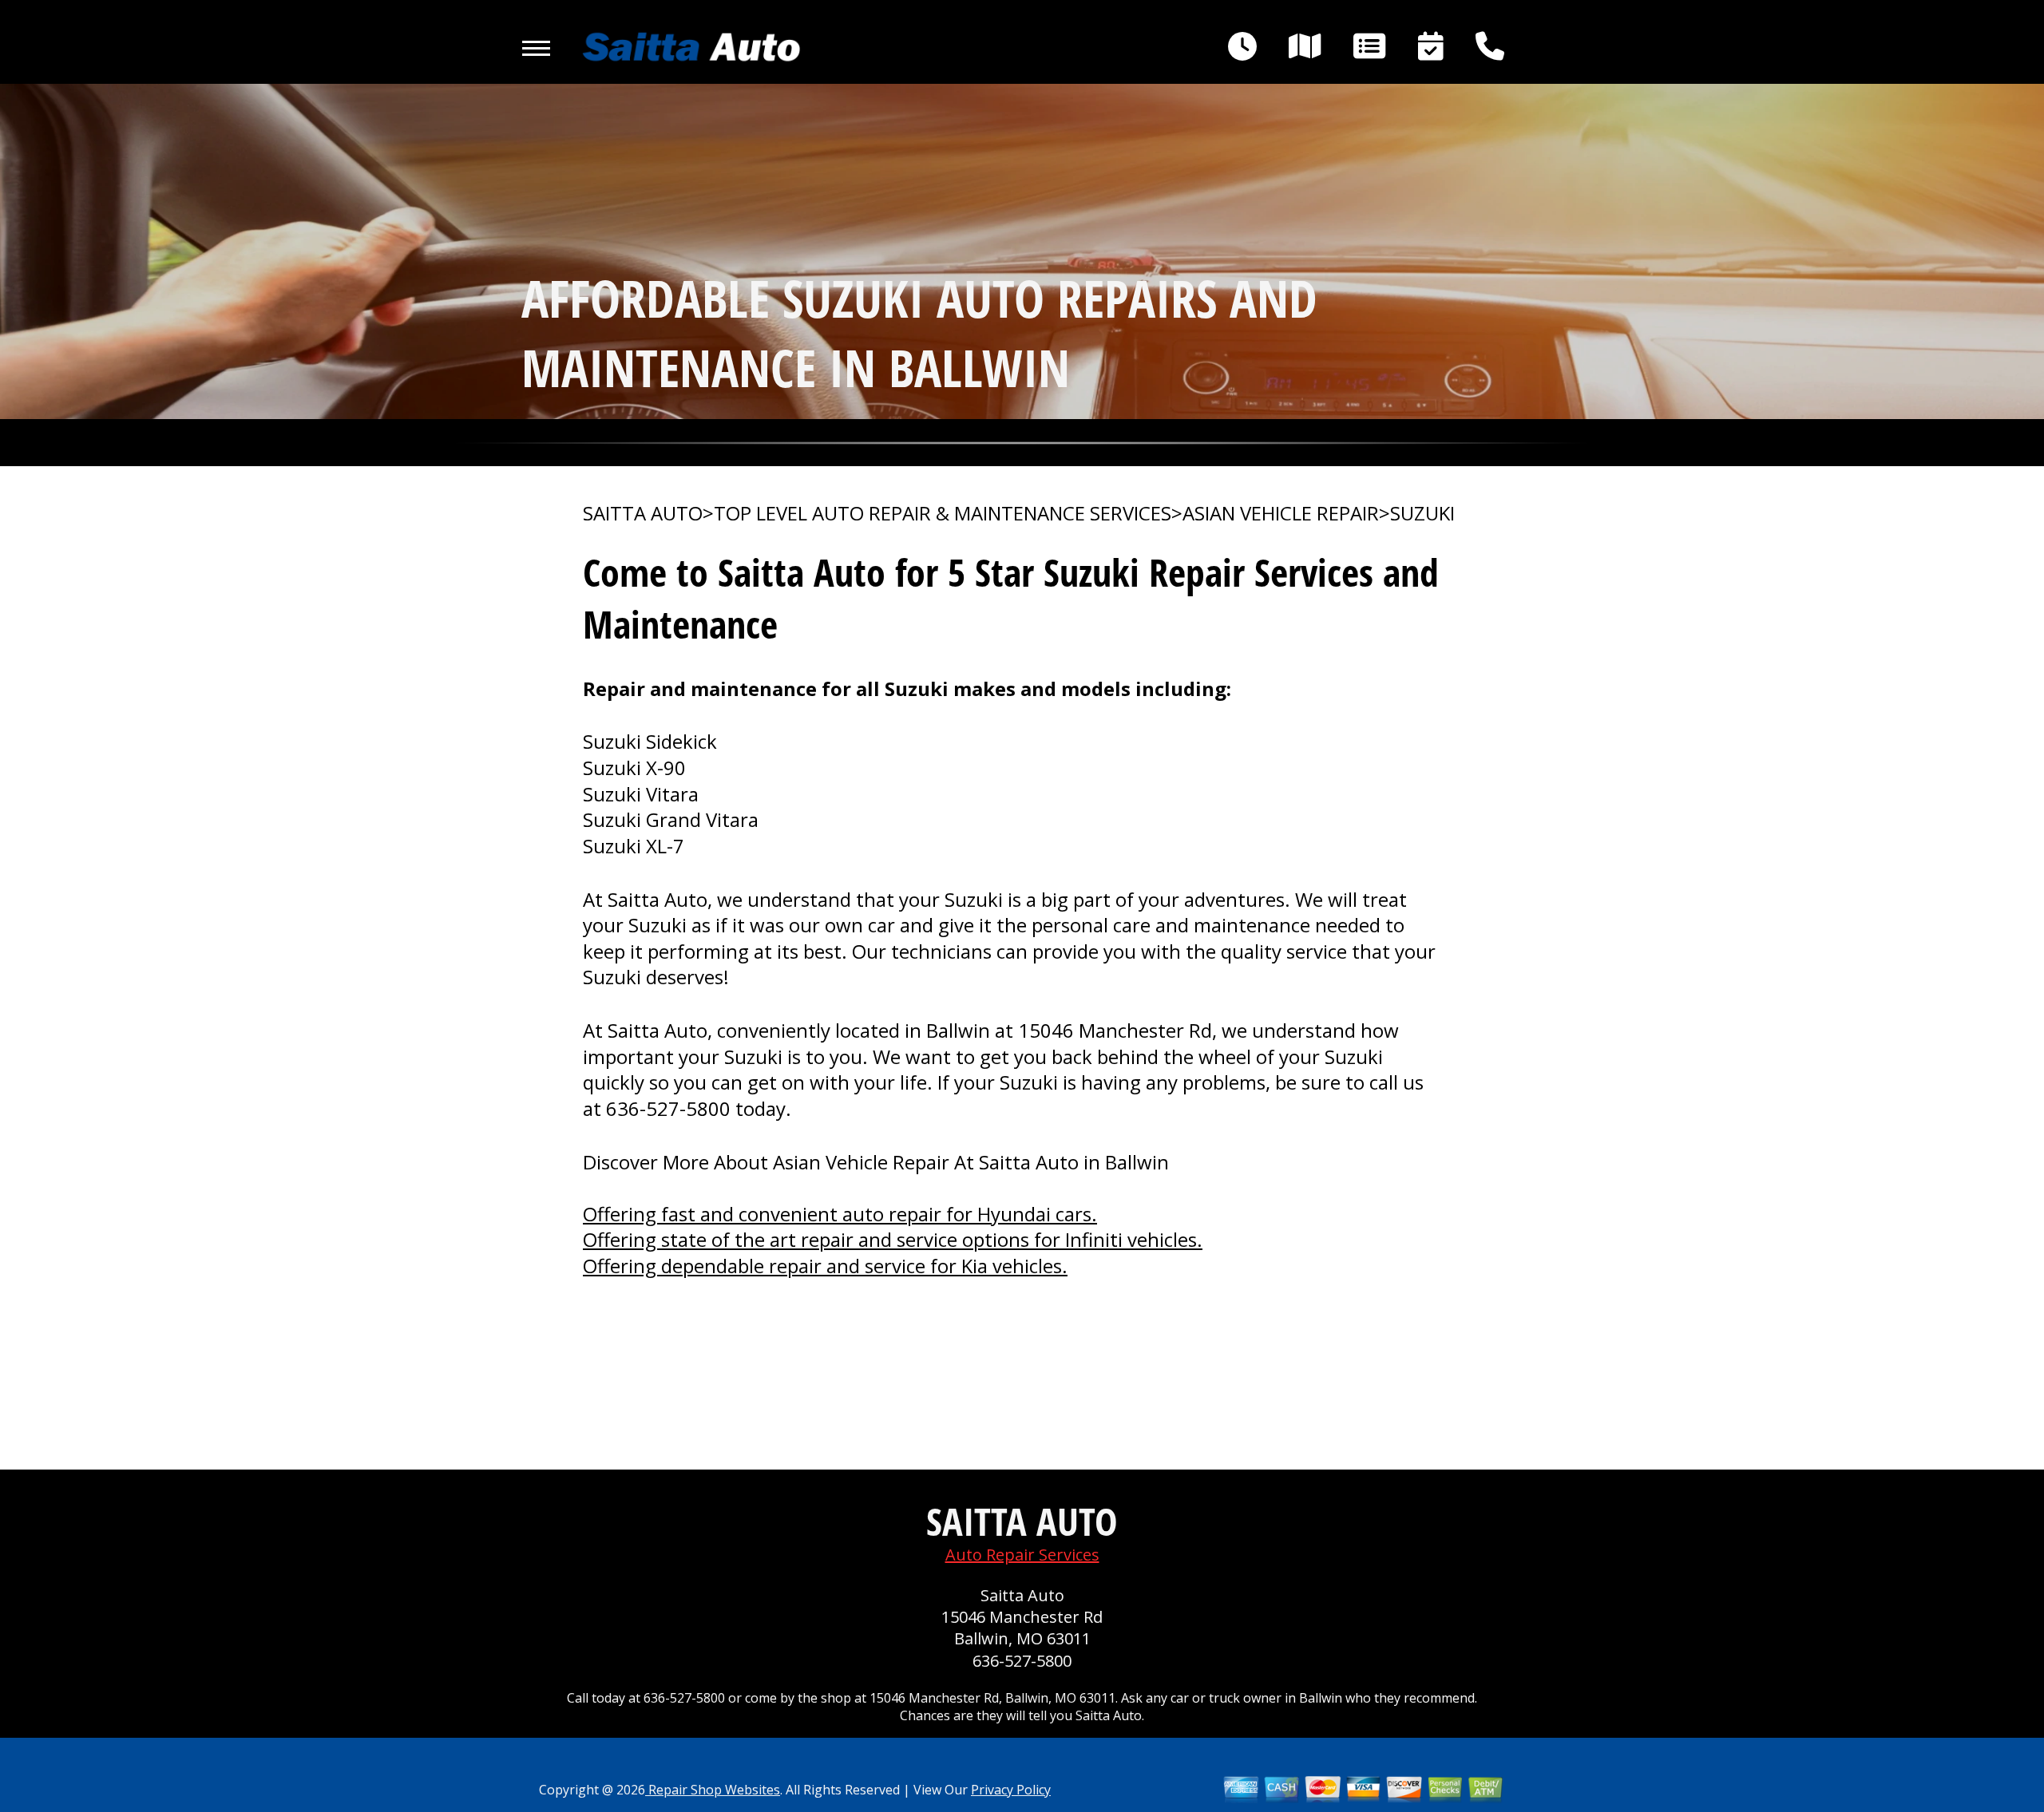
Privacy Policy (1011, 1790)
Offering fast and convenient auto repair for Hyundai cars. (840, 1214)
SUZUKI (1422, 513)
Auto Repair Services (1022, 1555)
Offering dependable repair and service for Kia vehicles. (825, 1266)
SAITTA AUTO (643, 513)
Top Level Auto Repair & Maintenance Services (943, 513)
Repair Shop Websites (713, 1790)
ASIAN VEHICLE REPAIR (1281, 513)
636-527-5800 (668, 1108)
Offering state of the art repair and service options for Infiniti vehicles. (893, 1239)
